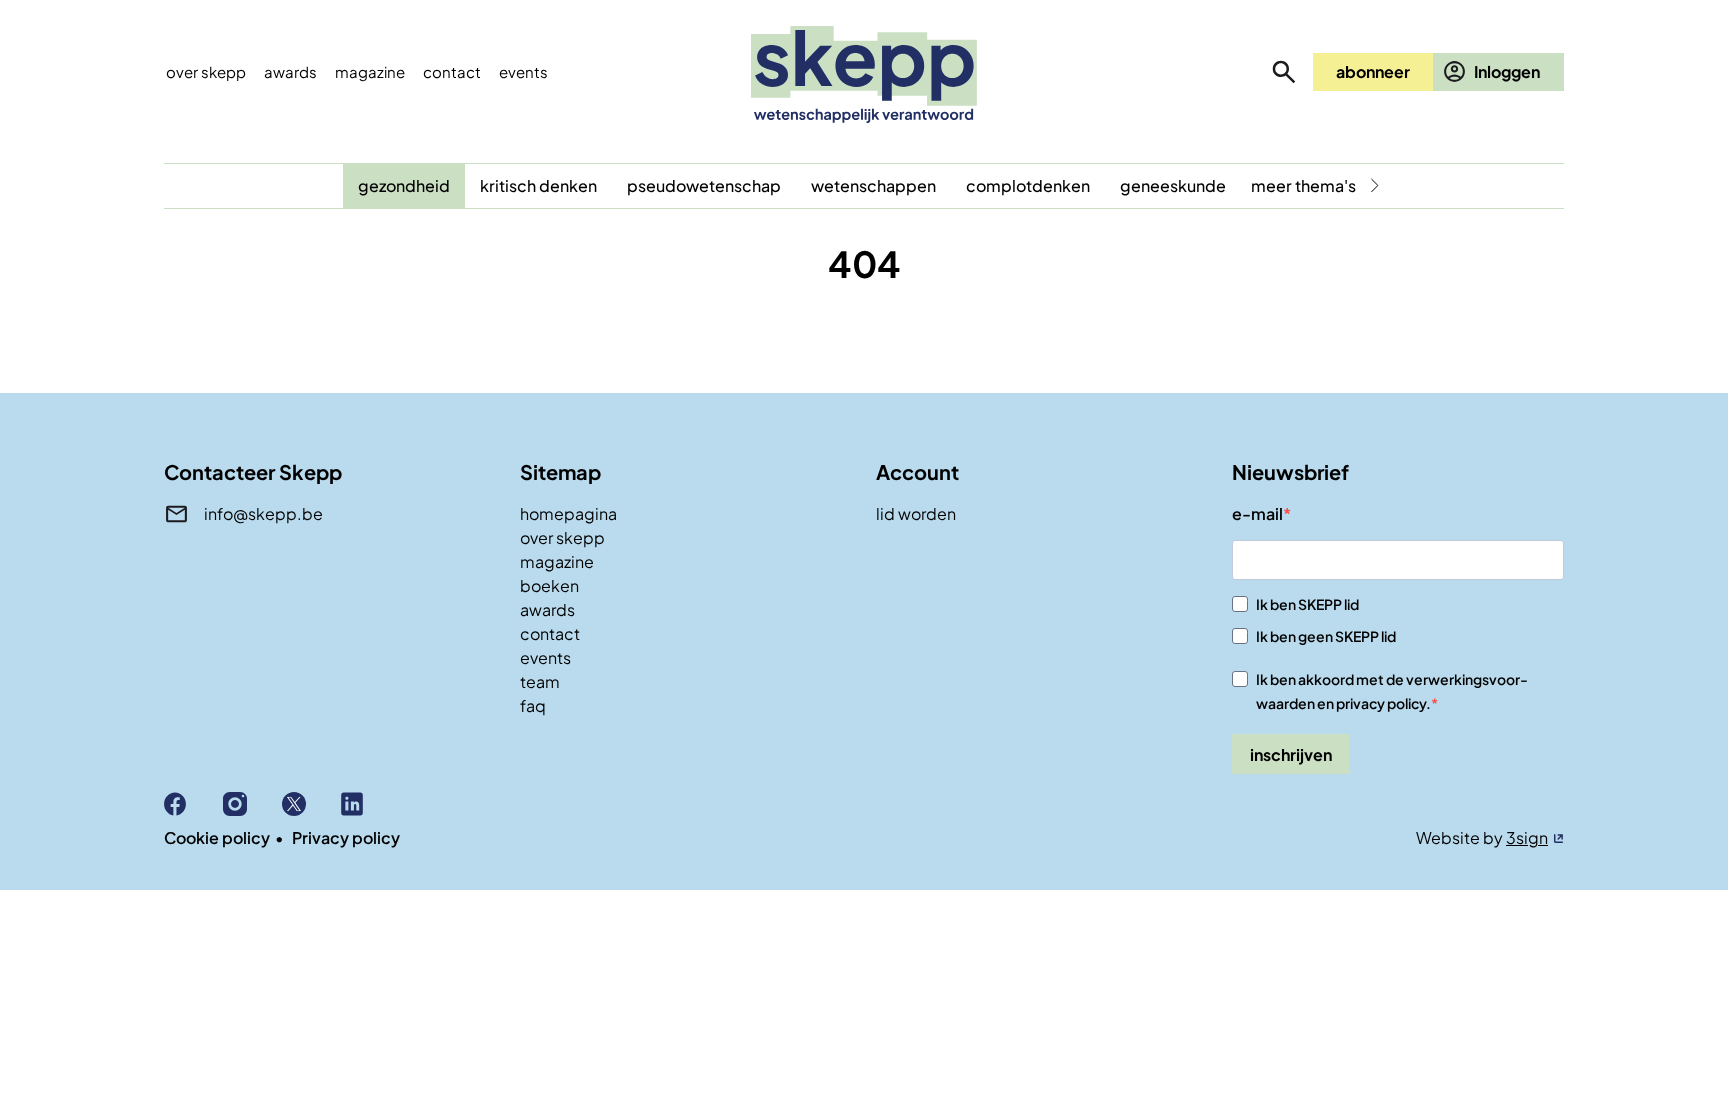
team (540, 681)
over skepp (562, 537)
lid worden (916, 513)
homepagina (568, 513)
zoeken (1284, 72)
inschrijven (1291, 754)
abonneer (1373, 71)
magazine (557, 561)
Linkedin (370, 804)
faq (533, 705)
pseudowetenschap (704, 185)
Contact (452, 71)
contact (550, 633)
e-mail (1257, 513)
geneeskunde (1173, 185)
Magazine (370, 71)
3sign (1527, 837)
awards (547, 609)
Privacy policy (346, 837)
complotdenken (1028, 185)
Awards (290, 71)
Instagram (252, 804)
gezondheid (404, 185)
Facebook (193, 804)
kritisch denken (538, 185)
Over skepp (206, 71)
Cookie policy (217, 837)
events (523, 71)
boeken (549, 585)
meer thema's (1303, 185)
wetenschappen (873, 185)
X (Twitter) (311, 804)
